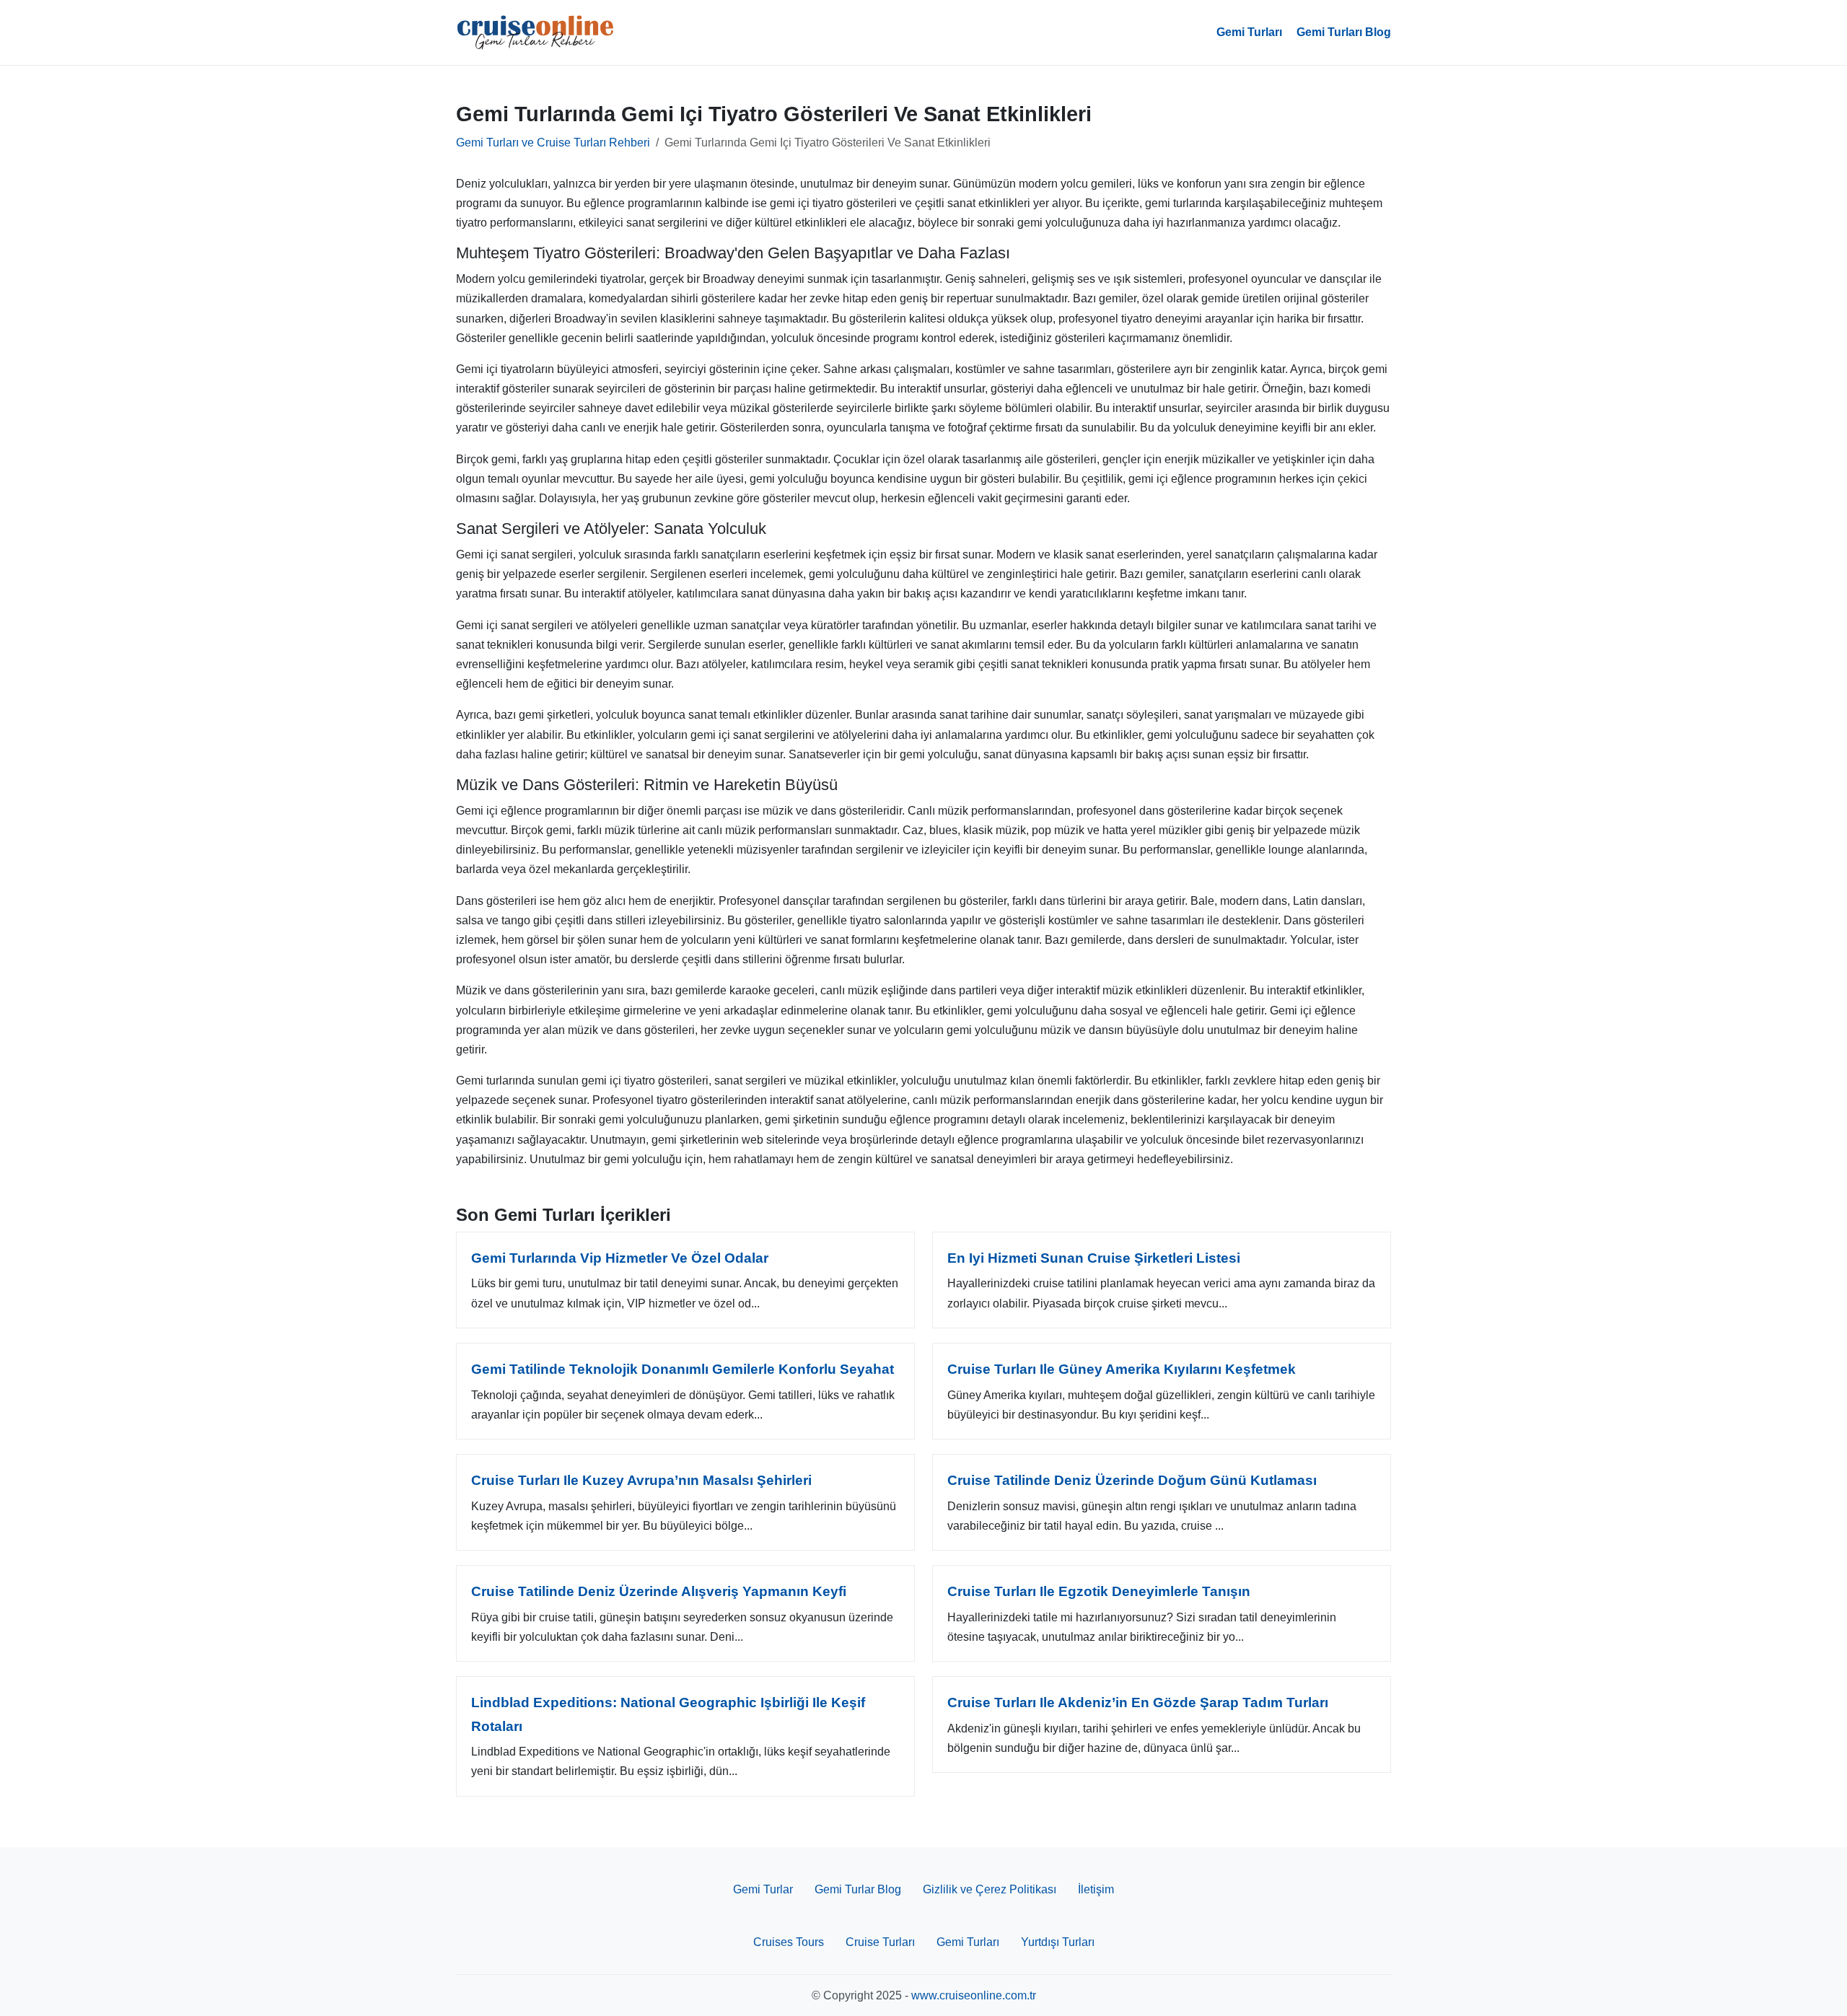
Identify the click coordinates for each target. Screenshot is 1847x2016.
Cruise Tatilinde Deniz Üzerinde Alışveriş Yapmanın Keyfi (659, 1591)
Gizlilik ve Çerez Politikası (990, 1889)
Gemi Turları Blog (1344, 32)
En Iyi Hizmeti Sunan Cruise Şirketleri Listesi (1094, 1258)
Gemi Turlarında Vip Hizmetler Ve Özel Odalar (620, 1258)
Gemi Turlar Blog (858, 1889)
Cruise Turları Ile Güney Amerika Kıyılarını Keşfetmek (1122, 1369)
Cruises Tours (789, 1942)
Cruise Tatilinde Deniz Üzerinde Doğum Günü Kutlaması (1132, 1480)
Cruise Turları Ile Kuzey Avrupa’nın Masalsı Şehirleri (641, 1480)
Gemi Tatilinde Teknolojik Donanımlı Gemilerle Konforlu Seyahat (683, 1369)
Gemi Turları (1249, 32)
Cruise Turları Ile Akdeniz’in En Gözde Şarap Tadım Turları (1138, 1702)
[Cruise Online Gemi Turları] (535, 32)
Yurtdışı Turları (1058, 1942)
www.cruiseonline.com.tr (974, 1995)
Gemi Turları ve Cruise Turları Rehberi (553, 143)
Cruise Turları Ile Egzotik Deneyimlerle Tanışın (1099, 1591)
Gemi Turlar (763, 1889)
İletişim (1096, 1889)
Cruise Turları (880, 1942)
